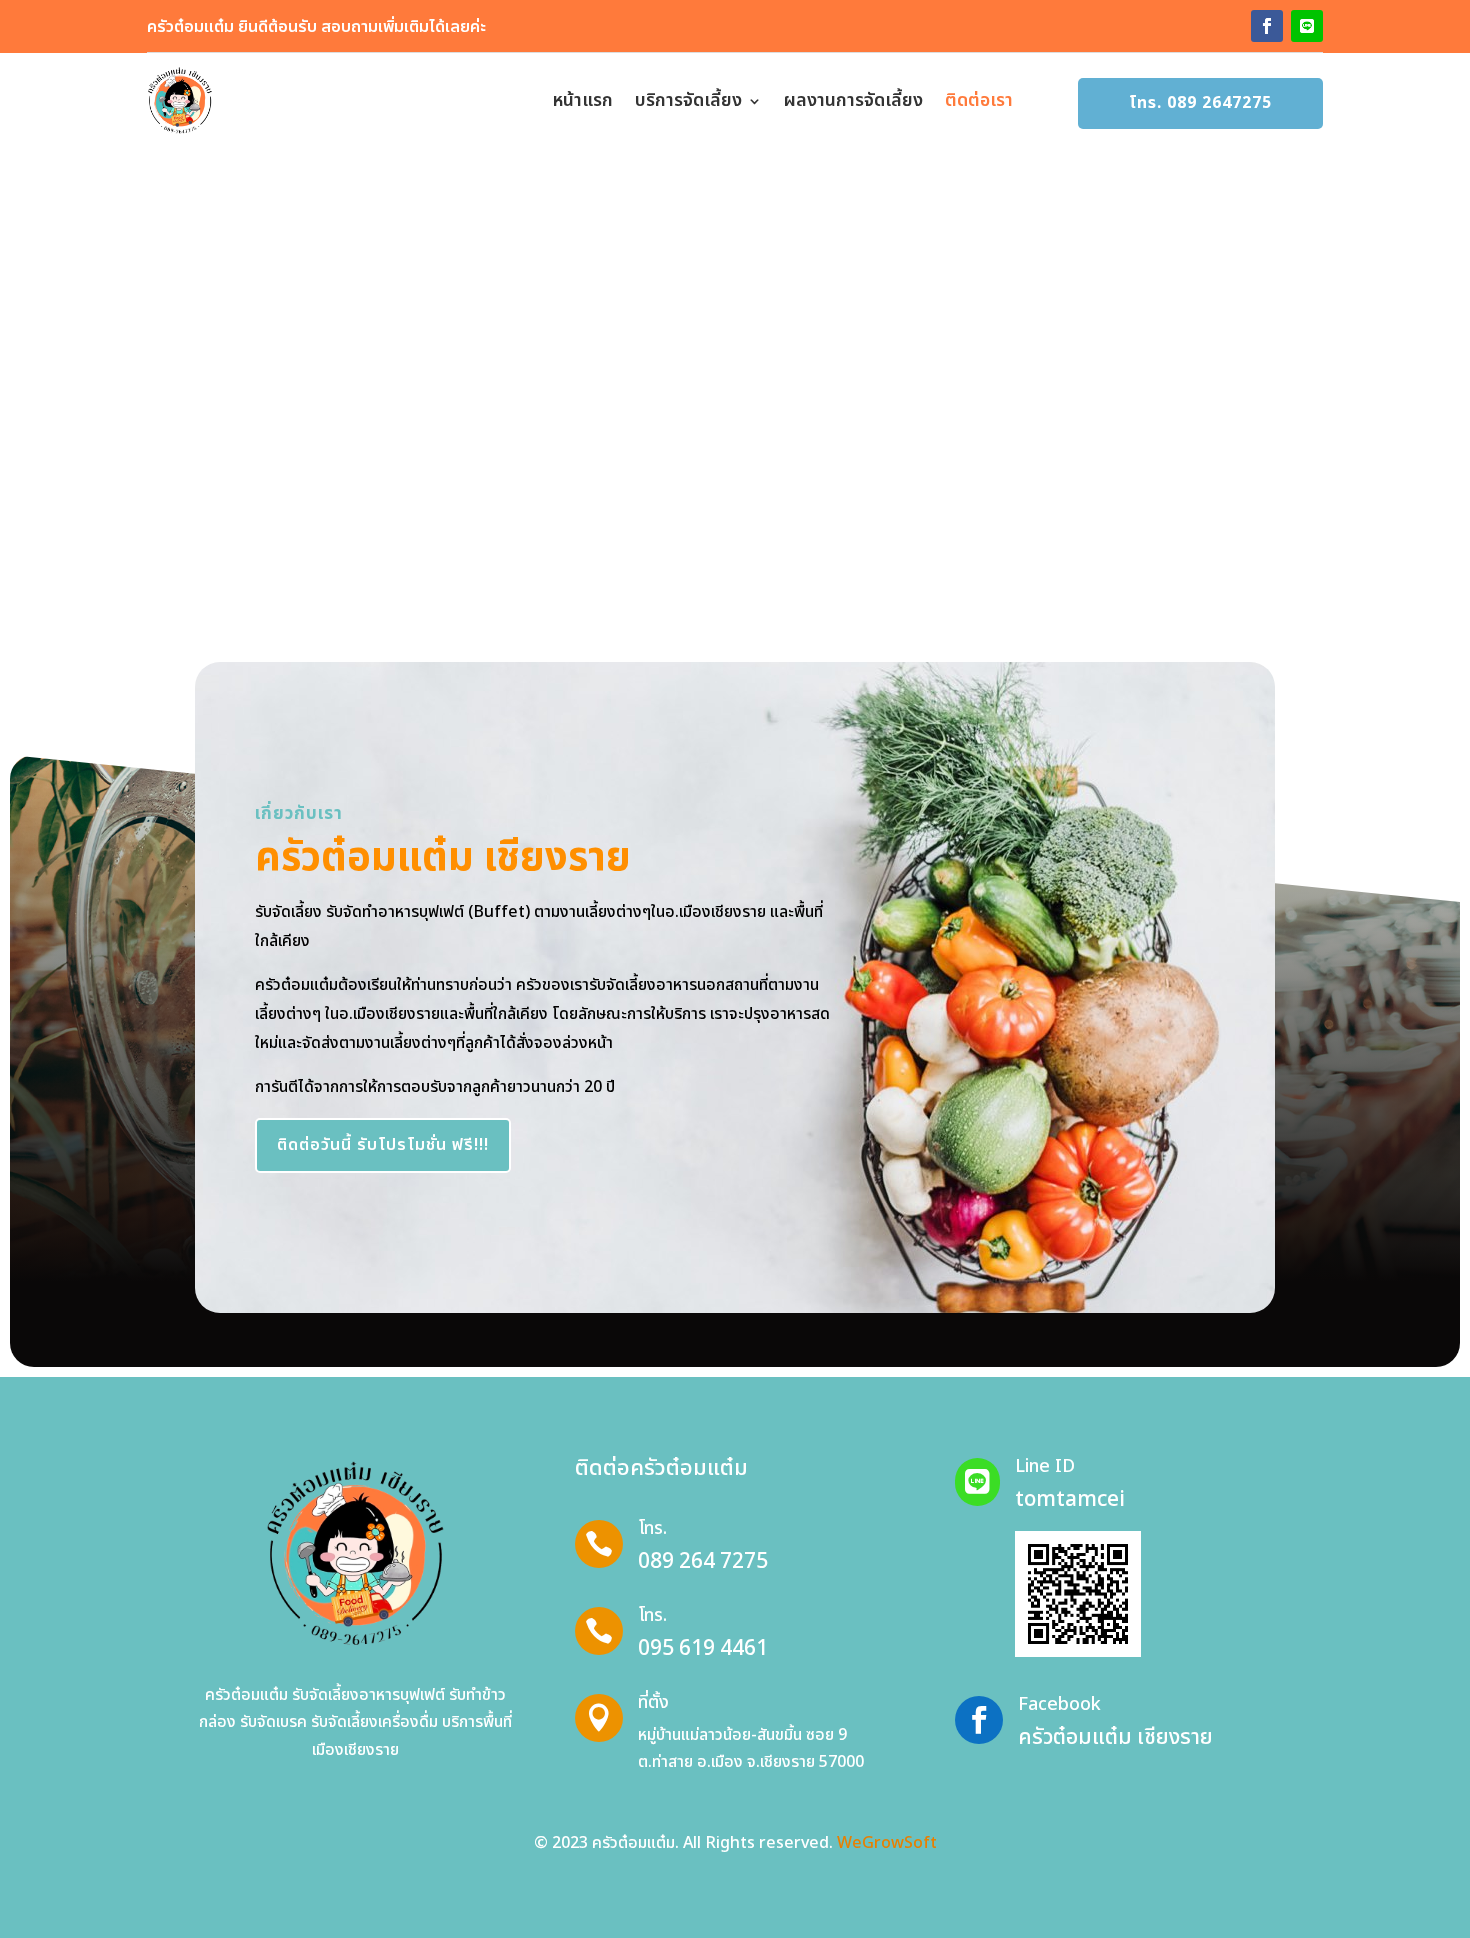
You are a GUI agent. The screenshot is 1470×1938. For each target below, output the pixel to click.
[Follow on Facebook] (1267, 26)
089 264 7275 (703, 1561)
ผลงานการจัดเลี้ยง (853, 100)
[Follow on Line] (1307, 26)
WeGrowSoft (887, 1843)
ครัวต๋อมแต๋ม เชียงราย (1115, 1737)
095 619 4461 (703, 1648)
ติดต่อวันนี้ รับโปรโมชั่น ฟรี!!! (383, 1145)
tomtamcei (1070, 1499)
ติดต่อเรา (979, 100)
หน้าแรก (583, 100)
